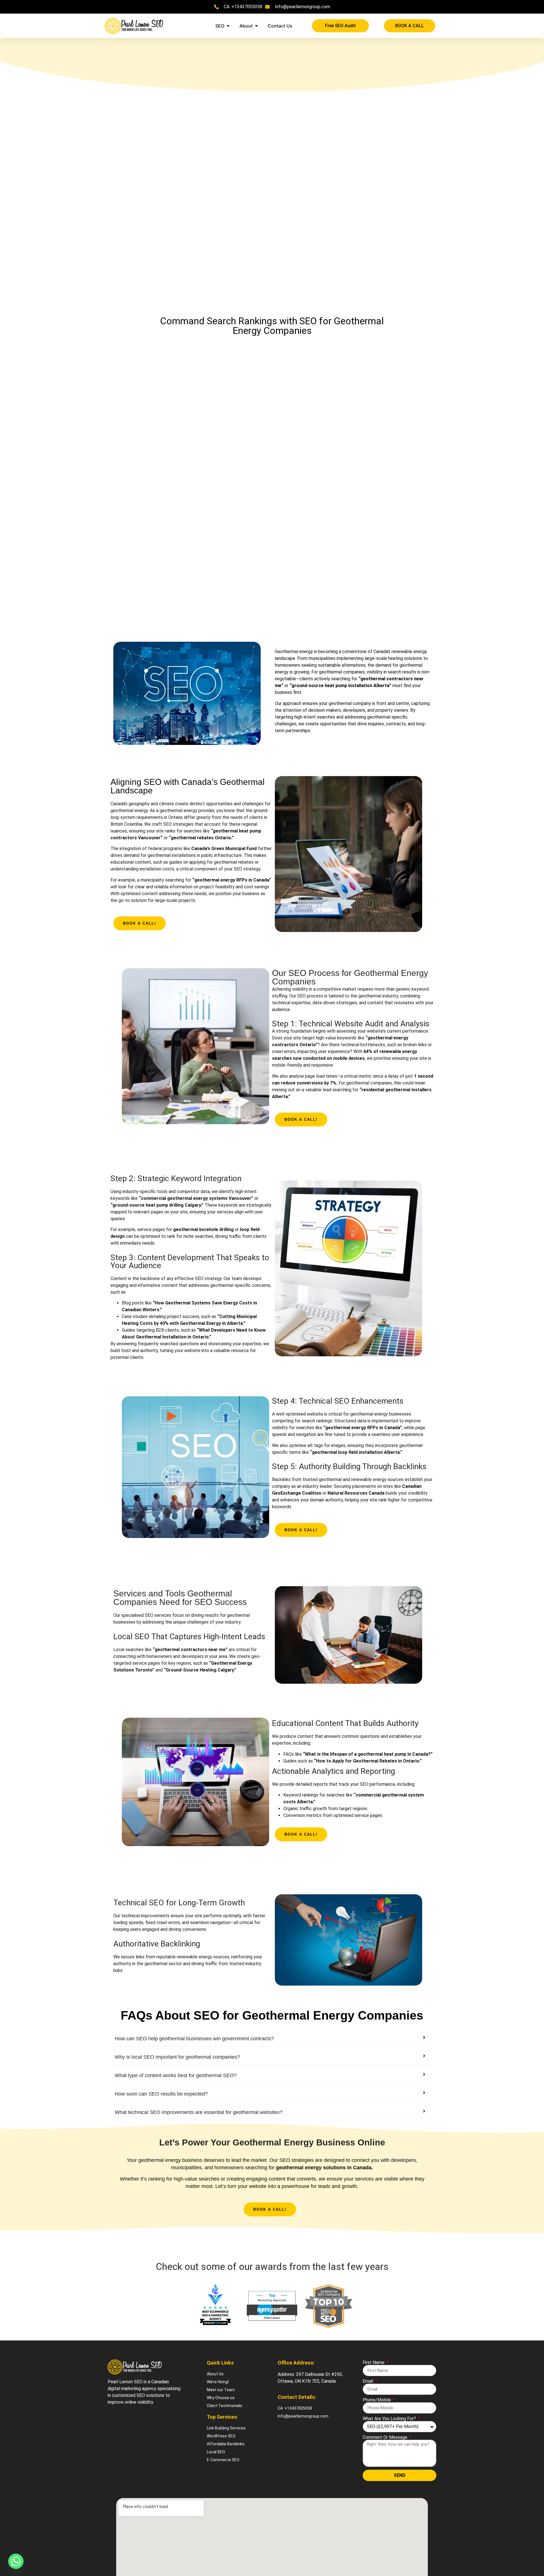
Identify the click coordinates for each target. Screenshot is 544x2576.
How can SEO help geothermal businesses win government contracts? (194, 2039)
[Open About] (256, 26)
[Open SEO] (228, 26)
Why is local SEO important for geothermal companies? (177, 2057)
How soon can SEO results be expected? (161, 2094)
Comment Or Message (386, 2437)
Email (368, 2381)
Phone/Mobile (377, 2400)
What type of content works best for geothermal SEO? (176, 2075)
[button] (272, 2039)
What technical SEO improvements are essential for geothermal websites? (199, 2112)
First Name (374, 2363)
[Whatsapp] (16, 2561)
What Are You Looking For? (390, 2419)
